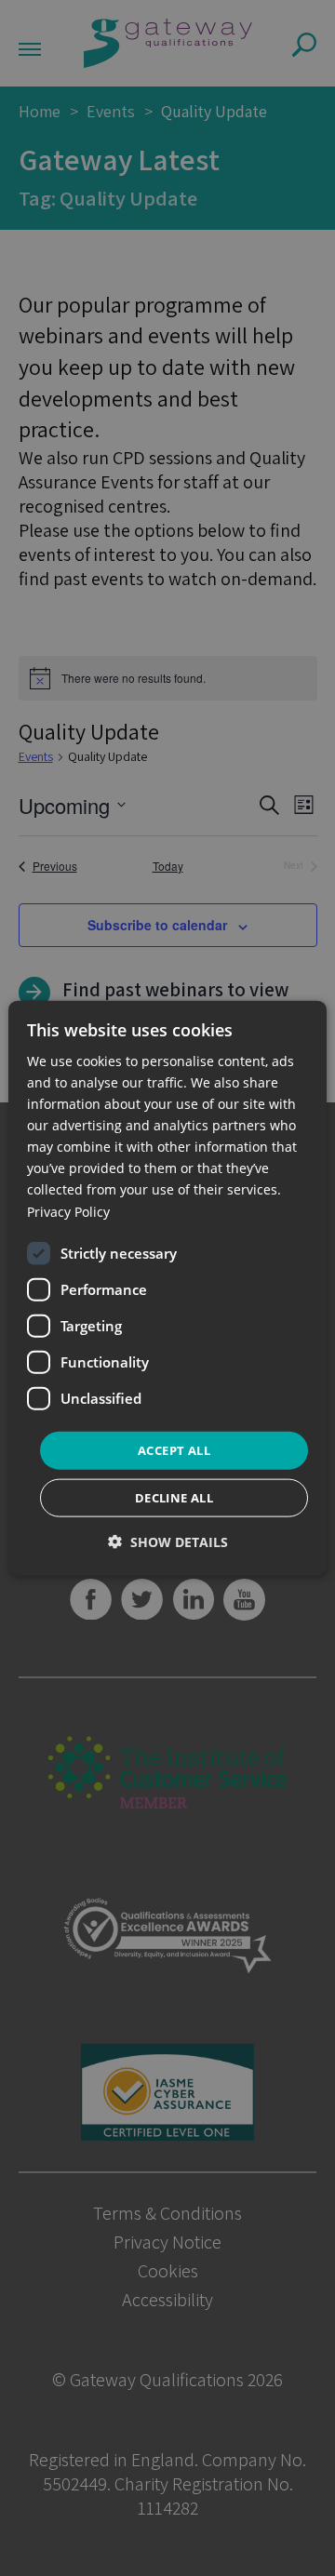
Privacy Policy (68, 1211)
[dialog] (167, 1288)
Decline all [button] (174, 1498)
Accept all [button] (174, 1449)
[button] (168, 1542)
